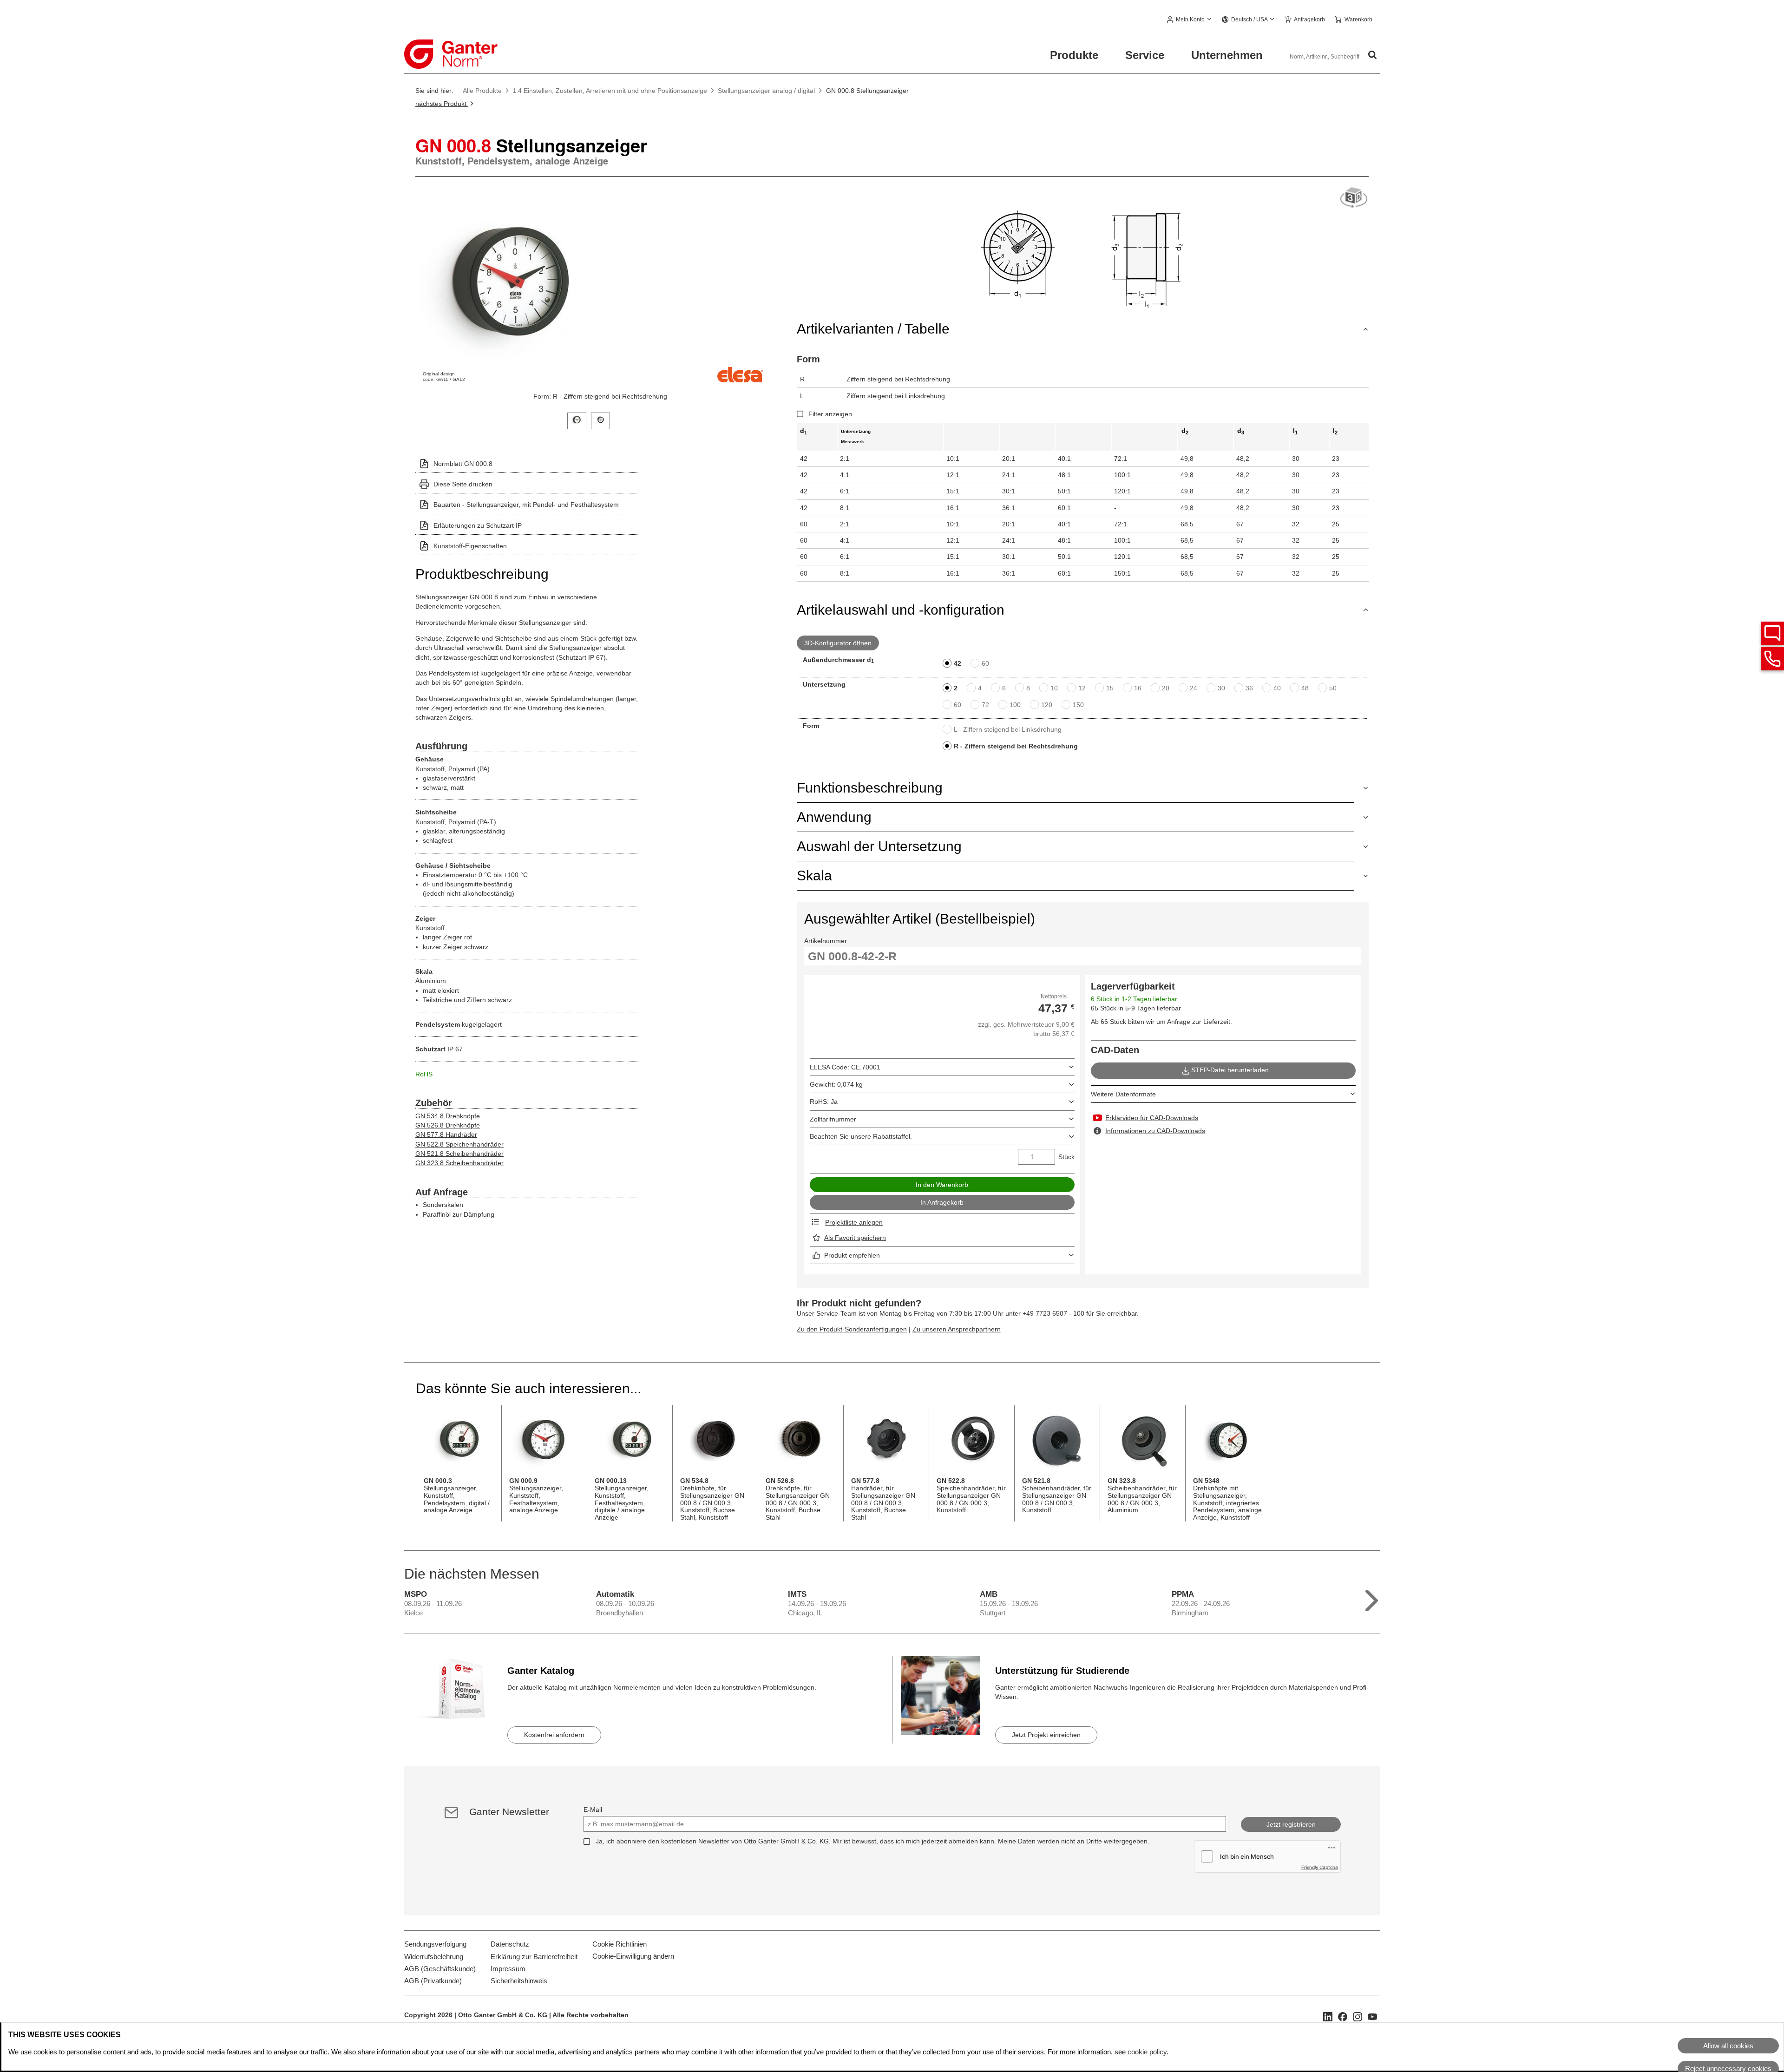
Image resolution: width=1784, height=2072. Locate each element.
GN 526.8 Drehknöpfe (448, 1125)
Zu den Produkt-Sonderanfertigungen (852, 1329)
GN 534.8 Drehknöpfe (448, 1116)
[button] (1190, 20)
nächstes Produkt (442, 104)
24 (1194, 688)
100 (1015, 705)
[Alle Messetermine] (1372, 1598)
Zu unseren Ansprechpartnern (957, 1329)
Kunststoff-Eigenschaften (470, 546)
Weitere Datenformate (1123, 1094)
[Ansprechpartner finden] (1772, 633)
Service (1145, 55)
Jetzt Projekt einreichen (1046, 1735)
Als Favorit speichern (855, 1238)
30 (1221, 688)
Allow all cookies (1728, 2046)
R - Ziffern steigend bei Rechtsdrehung (1016, 746)
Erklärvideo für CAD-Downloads (1152, 1118)
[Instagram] (1358, 2016)
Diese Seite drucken (463, 484)
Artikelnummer (826, 941)
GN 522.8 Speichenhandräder (459, 1144)
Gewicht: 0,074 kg (836, 1084)
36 (1249, 688)
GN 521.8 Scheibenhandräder (459, 1154)
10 (1054, 688)
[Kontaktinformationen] (1772, 659)
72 (985, 705)
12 (1082, 688)
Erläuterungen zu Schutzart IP (478, 525)
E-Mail (593, 1810)
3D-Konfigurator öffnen (838, 643)
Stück (1066, 1157)
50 (1333, 688)
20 (1166, 688)
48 (1305, 688)
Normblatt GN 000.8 (463, 464)
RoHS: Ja (824, 1102)
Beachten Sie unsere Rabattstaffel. (861, 1136)
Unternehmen (1227, 55)
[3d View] (1354, 198)
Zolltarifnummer (833, 1119)
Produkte (1074, 55)
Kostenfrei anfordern (554, 1735)
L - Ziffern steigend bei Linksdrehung (1008, 729)
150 (1078, 705)
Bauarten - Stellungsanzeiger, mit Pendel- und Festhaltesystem (526, 505)
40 (1277, 688)
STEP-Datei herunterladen (1230, 1070)
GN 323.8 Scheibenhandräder (459, 1163)
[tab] (577, 420)
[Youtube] (1372, 2016)
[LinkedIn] (1328, 2016)
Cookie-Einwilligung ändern (633, 1956)
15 (1110, 688)
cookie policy (1147, 2052)
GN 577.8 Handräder (446, 1134)
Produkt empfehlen (852, 1255)
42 (958, 663)
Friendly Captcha (1320, 1867)
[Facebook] (1343, 2016)
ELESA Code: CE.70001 (845, 1067)
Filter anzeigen (830, 414)
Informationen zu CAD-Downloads (1155, 1131)
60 (985, 663)
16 (1138, 688)
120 (1047, 705)
